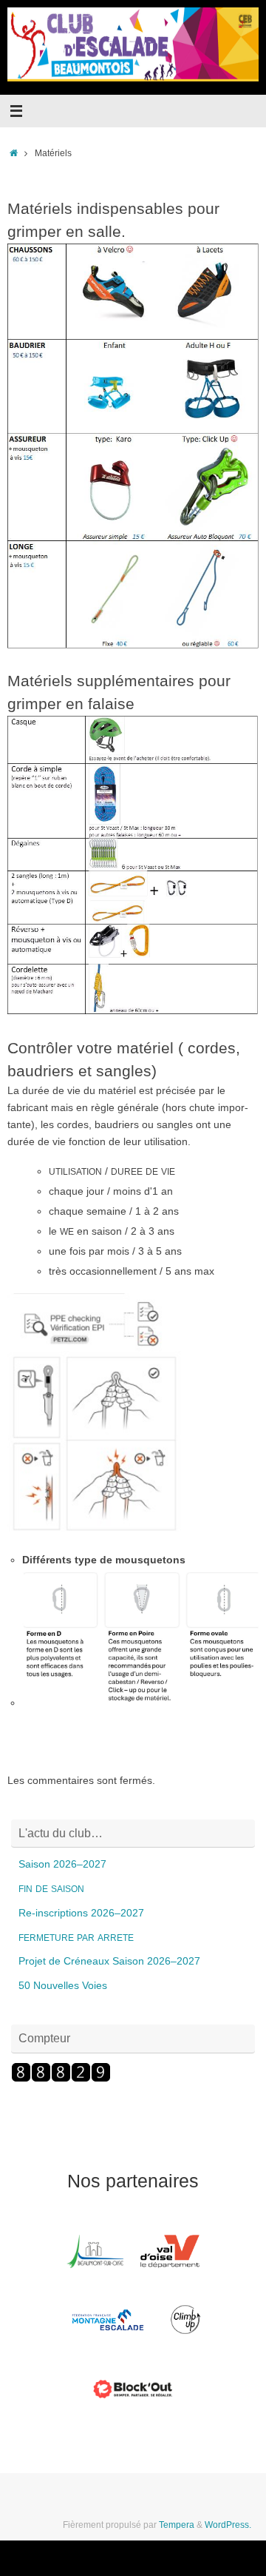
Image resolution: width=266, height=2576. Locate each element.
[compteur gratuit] (61, 2079)
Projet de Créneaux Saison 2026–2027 (109, 1961)
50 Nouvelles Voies (63, 1986)
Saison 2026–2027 (62, 1864)
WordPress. (228, 2525)
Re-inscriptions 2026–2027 (81, 1913)
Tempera (177, 2525)
